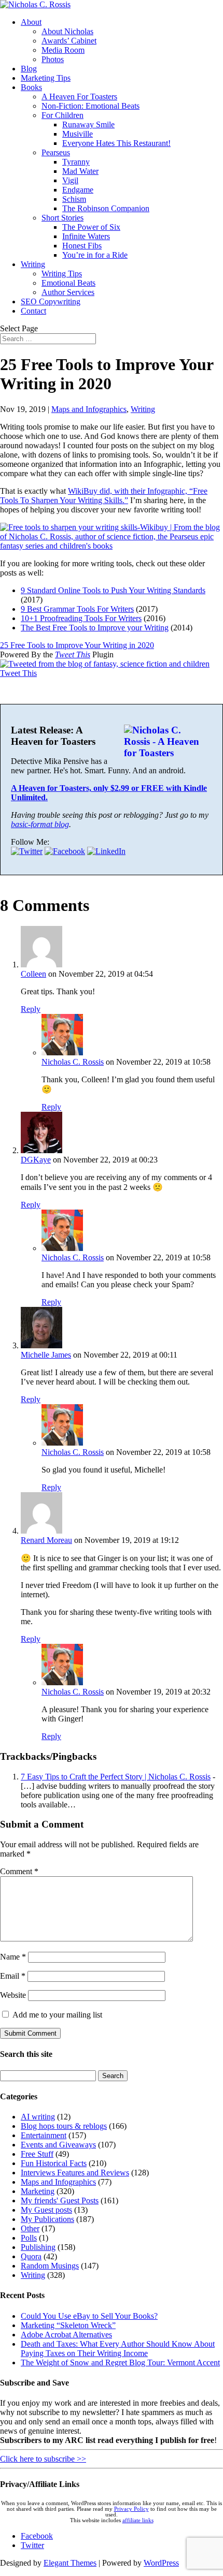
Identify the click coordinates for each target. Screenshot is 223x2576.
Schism (74, 199)
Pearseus (56, 152)
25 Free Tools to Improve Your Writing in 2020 (77, 645)
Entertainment (44, 2135)
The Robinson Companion (106, 208)
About (31, 22)
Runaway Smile (88, 124)
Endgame (78, 190)
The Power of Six (91, 227)
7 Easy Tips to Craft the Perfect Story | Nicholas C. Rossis (116, 1777)
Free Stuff (37, 2154)
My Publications (47, 2219)
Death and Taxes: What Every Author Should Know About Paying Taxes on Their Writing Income (118, 2349)
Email (13, 1976)
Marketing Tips (46, 78)
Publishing (38, 2247)
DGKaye (36, 1160)
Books (31, 87)
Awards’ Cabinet (69, 41)
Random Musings (50, 2266)
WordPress (161, 2563)
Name (13, 1957)
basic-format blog (40, 824)
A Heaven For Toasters (79, 97)
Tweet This (73, 654)
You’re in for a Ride (95, 255)
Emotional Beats (68, 283)
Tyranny (76, 162)
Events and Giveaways (58, 2145)
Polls (29, 2238)
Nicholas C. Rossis (73, 1062)
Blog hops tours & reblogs (64, 2126)
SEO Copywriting (51, 301)
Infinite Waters (86, 236)
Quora (31, 2256)
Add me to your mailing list (56, 2015)
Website (13, 1995)
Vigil (70, 180)
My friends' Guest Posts (60, 2200)
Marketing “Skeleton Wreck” (68, 2325)
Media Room (63, 50)
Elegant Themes (70, 2563)
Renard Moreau (46, 1540)
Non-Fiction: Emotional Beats (90, 106)
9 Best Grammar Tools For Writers (77, 609)
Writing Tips (62, 274)
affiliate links (138, 2520)
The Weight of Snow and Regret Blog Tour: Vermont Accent (120, 2362)
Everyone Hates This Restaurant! (116, 143)
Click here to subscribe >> (43, 2459)
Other (30, 2228)
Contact (33, 311)
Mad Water (80, 171)
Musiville (78, 134)
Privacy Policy (131, 2509)
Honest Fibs (82, 246)
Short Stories (62, 218)
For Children (62, 115)
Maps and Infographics (89, 409)
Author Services (68, 292)
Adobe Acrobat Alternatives (66, 2335)
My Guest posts (46, 2210)
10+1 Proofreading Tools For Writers (81, 618)
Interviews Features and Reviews (75, 2173)
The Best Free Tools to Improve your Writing (95, 628)
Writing (33, 264)
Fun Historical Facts (54, 2163)
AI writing (38, 2117)
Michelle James (46, 1355)
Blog (29, 69)
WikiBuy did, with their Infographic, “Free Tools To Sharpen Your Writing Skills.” (104, 496)
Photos (53, 59)
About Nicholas (67, 31)
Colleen (33, 974)
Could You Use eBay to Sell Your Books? (89, 2316)
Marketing (38, 2191)
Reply (31, 1009)
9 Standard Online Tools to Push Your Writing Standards (113, 590)
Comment (19, 1871)
